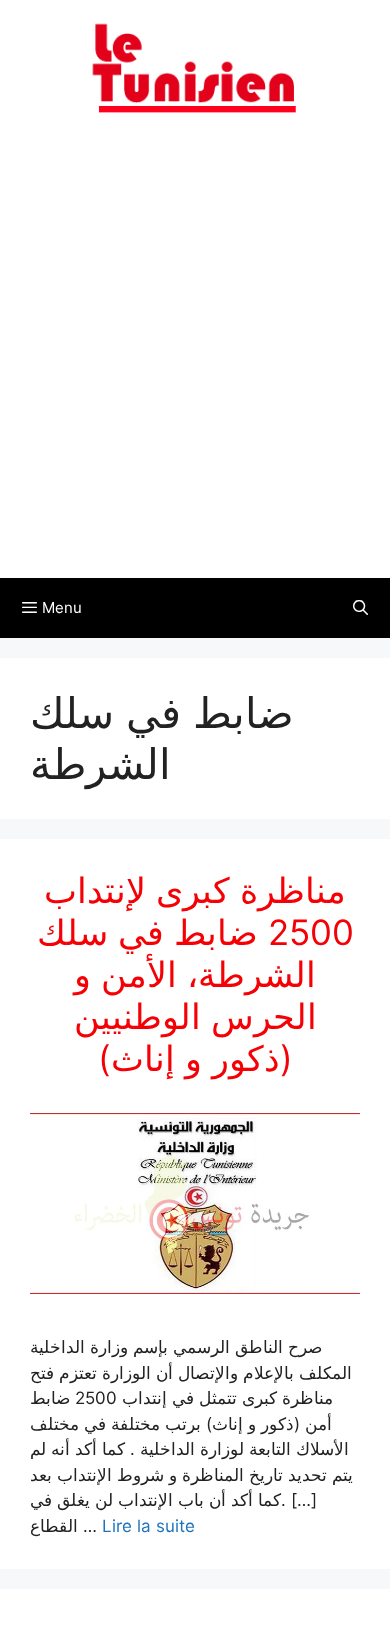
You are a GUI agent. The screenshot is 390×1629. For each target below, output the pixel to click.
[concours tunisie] (195, 67)
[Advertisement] (195, 358)
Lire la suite (148, 1526)
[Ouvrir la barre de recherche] (360, 608)
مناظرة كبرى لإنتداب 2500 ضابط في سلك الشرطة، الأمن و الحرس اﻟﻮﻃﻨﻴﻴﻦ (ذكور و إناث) (195, 974)
